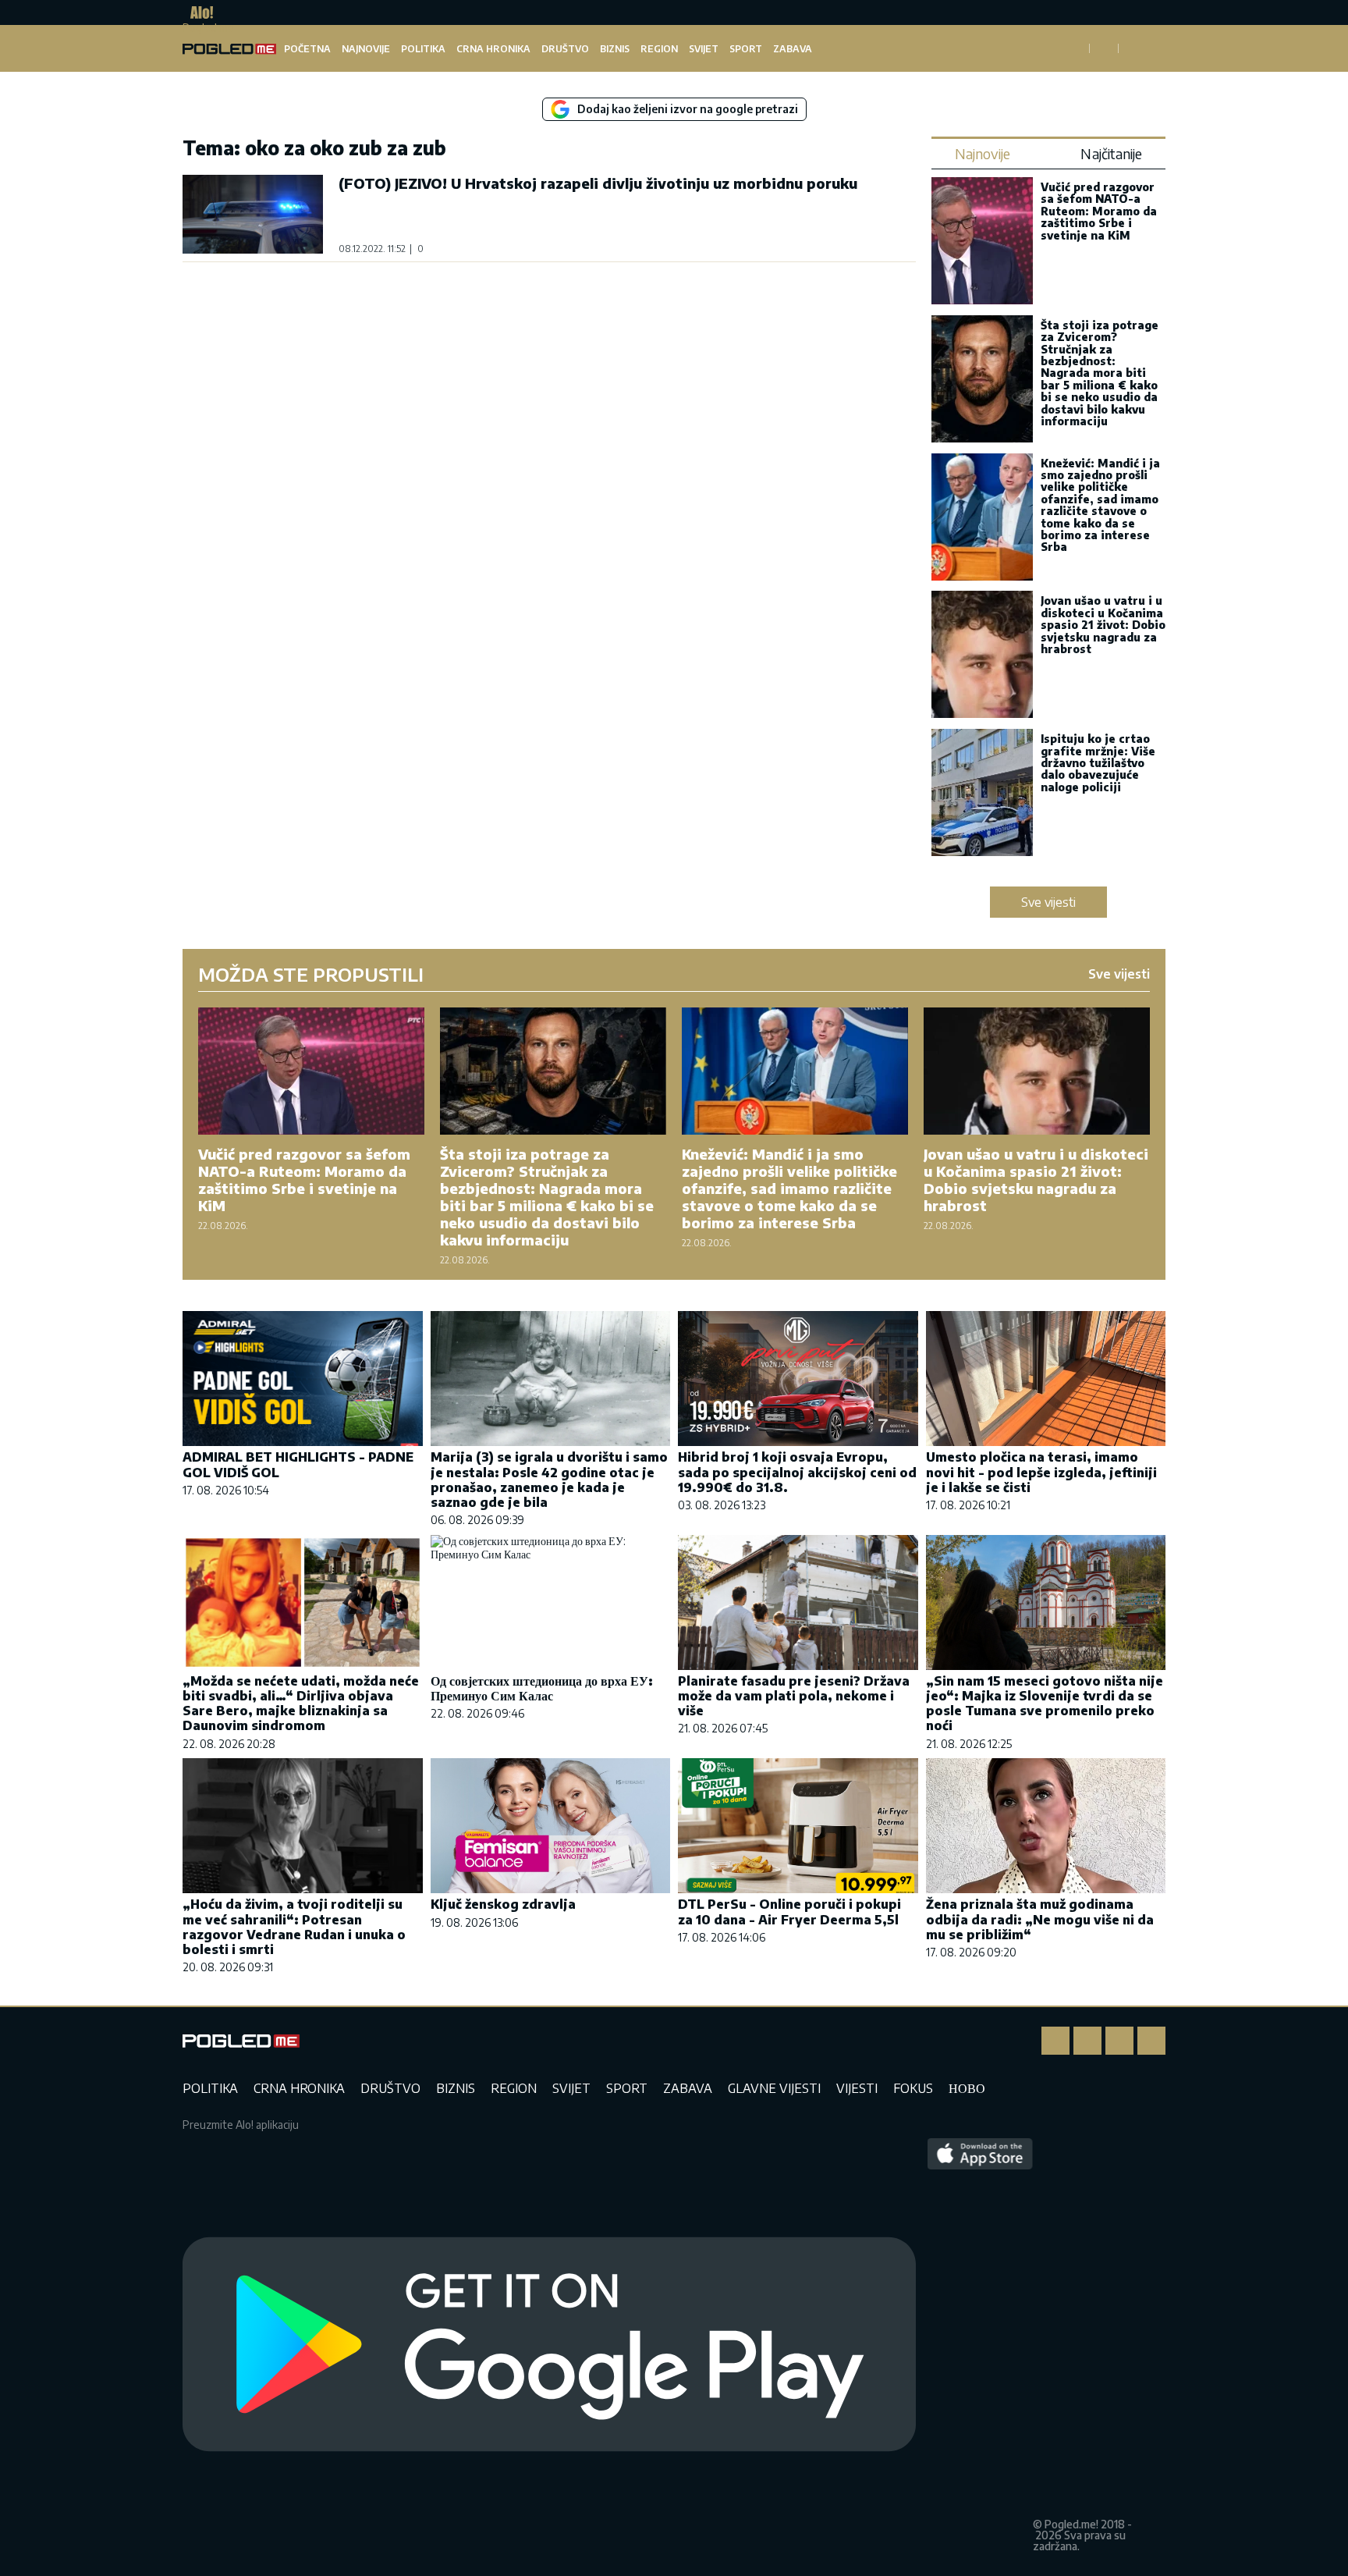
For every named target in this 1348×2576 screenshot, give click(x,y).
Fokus (913, 2088)
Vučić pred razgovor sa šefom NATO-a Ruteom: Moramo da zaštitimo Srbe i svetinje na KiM (1099, 211)
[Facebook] (1055, 2041)
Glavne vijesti (774, 2088)
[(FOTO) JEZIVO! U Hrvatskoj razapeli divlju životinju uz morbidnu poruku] (253, 214)
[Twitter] (1119, 2041)
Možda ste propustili (311, 974)
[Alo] (198, 12)
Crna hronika (493, 49)
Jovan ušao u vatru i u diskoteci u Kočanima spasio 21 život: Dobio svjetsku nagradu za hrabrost (1103, 625)
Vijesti (857, 2088)
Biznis (615, 49)
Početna (307, 49)
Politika (423, 49)
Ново (967, 2088)
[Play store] (549, 2345)
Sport (746, 49)
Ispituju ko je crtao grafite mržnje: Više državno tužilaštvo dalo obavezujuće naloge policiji (1098, 763)
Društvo (565, 49)
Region (659, 49)
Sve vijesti (1048, 902)
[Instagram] (1087, 2041)
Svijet (704, 49)
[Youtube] (1151, 2041)
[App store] (980, 2345)
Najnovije (366, 49)
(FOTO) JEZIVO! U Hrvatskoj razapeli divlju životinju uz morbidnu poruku (598, 183)
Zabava (793, 49)
